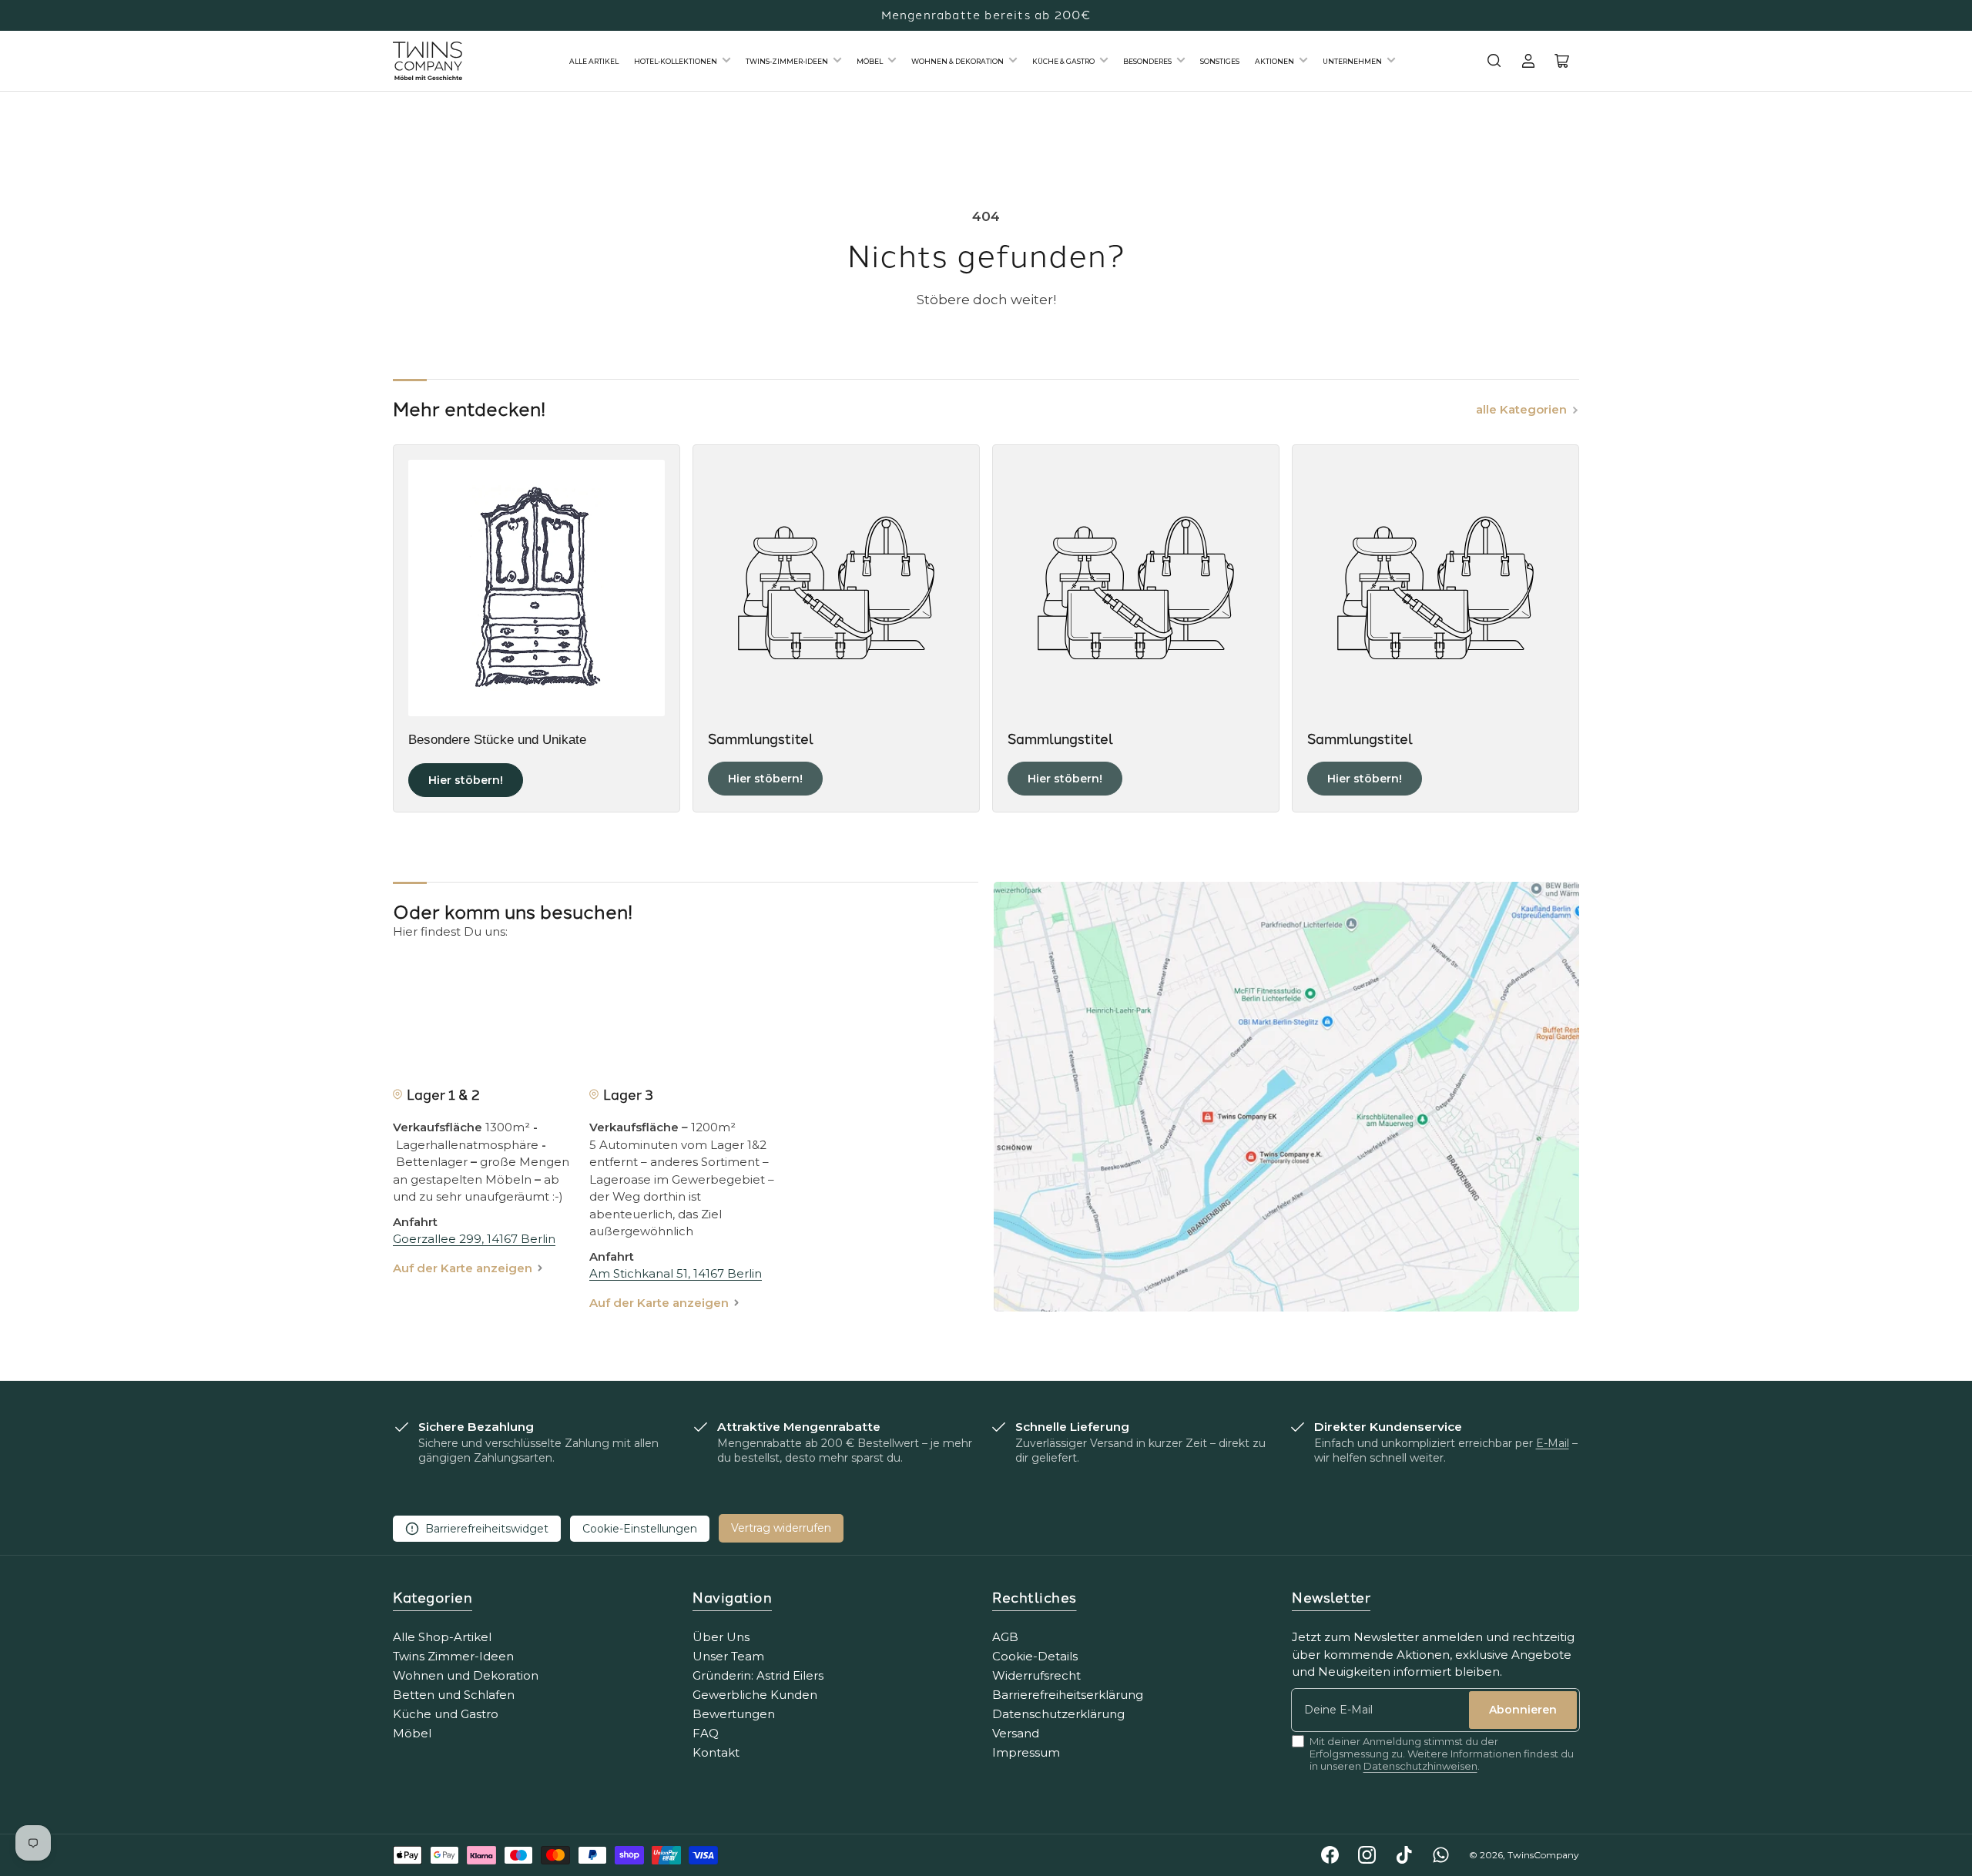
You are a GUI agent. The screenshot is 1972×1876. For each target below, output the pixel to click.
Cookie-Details (1035, 1656)
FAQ (706, 1733)
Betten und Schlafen (454, 1695)
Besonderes (1147, 61)
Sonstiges (1220, 61)
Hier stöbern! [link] (765, 779)
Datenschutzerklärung (1058, 1714)
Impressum (1026, 1752)
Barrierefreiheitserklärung (1068, 1695)
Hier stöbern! (466, 780)
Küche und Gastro (446, 1714)
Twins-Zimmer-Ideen (787, 61)
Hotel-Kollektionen (676, 61)
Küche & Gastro (1063, 61)
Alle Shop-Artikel (442, 1637)
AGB (1005, 1637)
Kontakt (716, 1752)
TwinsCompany (1543, 1855)
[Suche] (1494, 61)
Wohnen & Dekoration (957, 61)
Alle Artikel (594, 61)
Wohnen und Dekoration (466, 1675)
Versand (1016, 1733)
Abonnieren (1523, 1710)
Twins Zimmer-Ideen (453, 1656)
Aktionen (1274, 61)
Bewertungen (734, 1714)
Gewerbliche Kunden (755, 1695)
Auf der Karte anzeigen (463, 1268)
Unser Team (728, 1656)
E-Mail (1553, 1443)
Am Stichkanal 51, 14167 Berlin (676, 1273)
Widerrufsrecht (1036, 1675)
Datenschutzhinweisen (1420, 1766)
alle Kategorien (1521, 409)
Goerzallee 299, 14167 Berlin (474, 1239)
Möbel (870, 61)
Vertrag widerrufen (781, 1528)
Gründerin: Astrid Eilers (758, 1675)
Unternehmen (1352, 61)
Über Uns (721, 1637)
